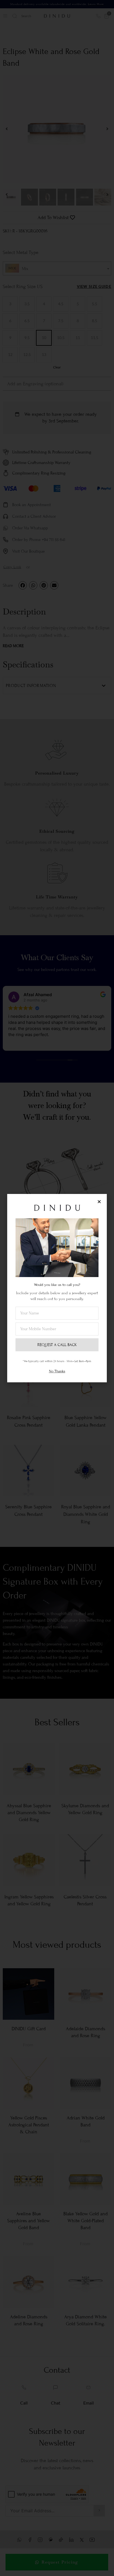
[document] (57, 1288)
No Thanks (57, 1371)
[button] (99, 1202)
